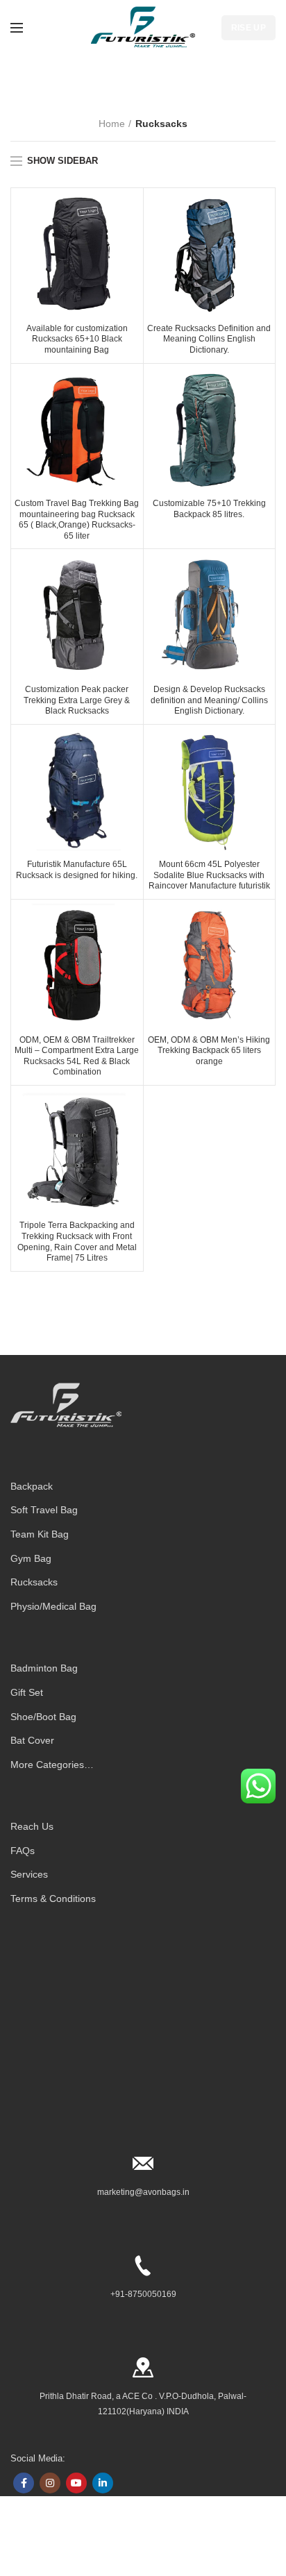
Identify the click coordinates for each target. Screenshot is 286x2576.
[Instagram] (50, 2483)
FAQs (23, 1851)
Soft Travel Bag (44, 1510)
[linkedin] (103, 2483)
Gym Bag (31, 1558)
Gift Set (27, 1692)
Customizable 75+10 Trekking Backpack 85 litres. (209, 509)
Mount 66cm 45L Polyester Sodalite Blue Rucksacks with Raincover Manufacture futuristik (209, 875)
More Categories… (52, 1765)
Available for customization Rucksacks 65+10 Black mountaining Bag (77, 339)
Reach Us (32, 1826)
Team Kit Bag (40, 1534)
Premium (67, 2545)
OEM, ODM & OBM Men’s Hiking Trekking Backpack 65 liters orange (209, 1051)
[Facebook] (24, 2483)
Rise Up (249, 28)
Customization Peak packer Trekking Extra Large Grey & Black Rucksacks (77, 700)
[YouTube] (76, 2483)
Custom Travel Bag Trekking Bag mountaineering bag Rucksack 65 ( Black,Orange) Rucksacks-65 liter (77, 520)
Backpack (32, 1486)
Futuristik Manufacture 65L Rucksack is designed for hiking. (77, 870)
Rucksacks (34, 1582)
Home (112, 124)
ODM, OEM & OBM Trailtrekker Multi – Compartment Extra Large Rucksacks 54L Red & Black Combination (77, 1056)
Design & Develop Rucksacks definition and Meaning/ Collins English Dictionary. (209, 700)
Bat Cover (32, 1740)
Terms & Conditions (53, 1899)
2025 (40, 2545)
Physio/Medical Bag (53, 1606)
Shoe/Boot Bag (43, 1717)
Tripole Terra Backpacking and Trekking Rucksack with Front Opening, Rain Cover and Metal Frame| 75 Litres (77, 1241)
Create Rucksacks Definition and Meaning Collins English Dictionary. (209, 339)
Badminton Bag (44, 1668)
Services (29, 1874)
